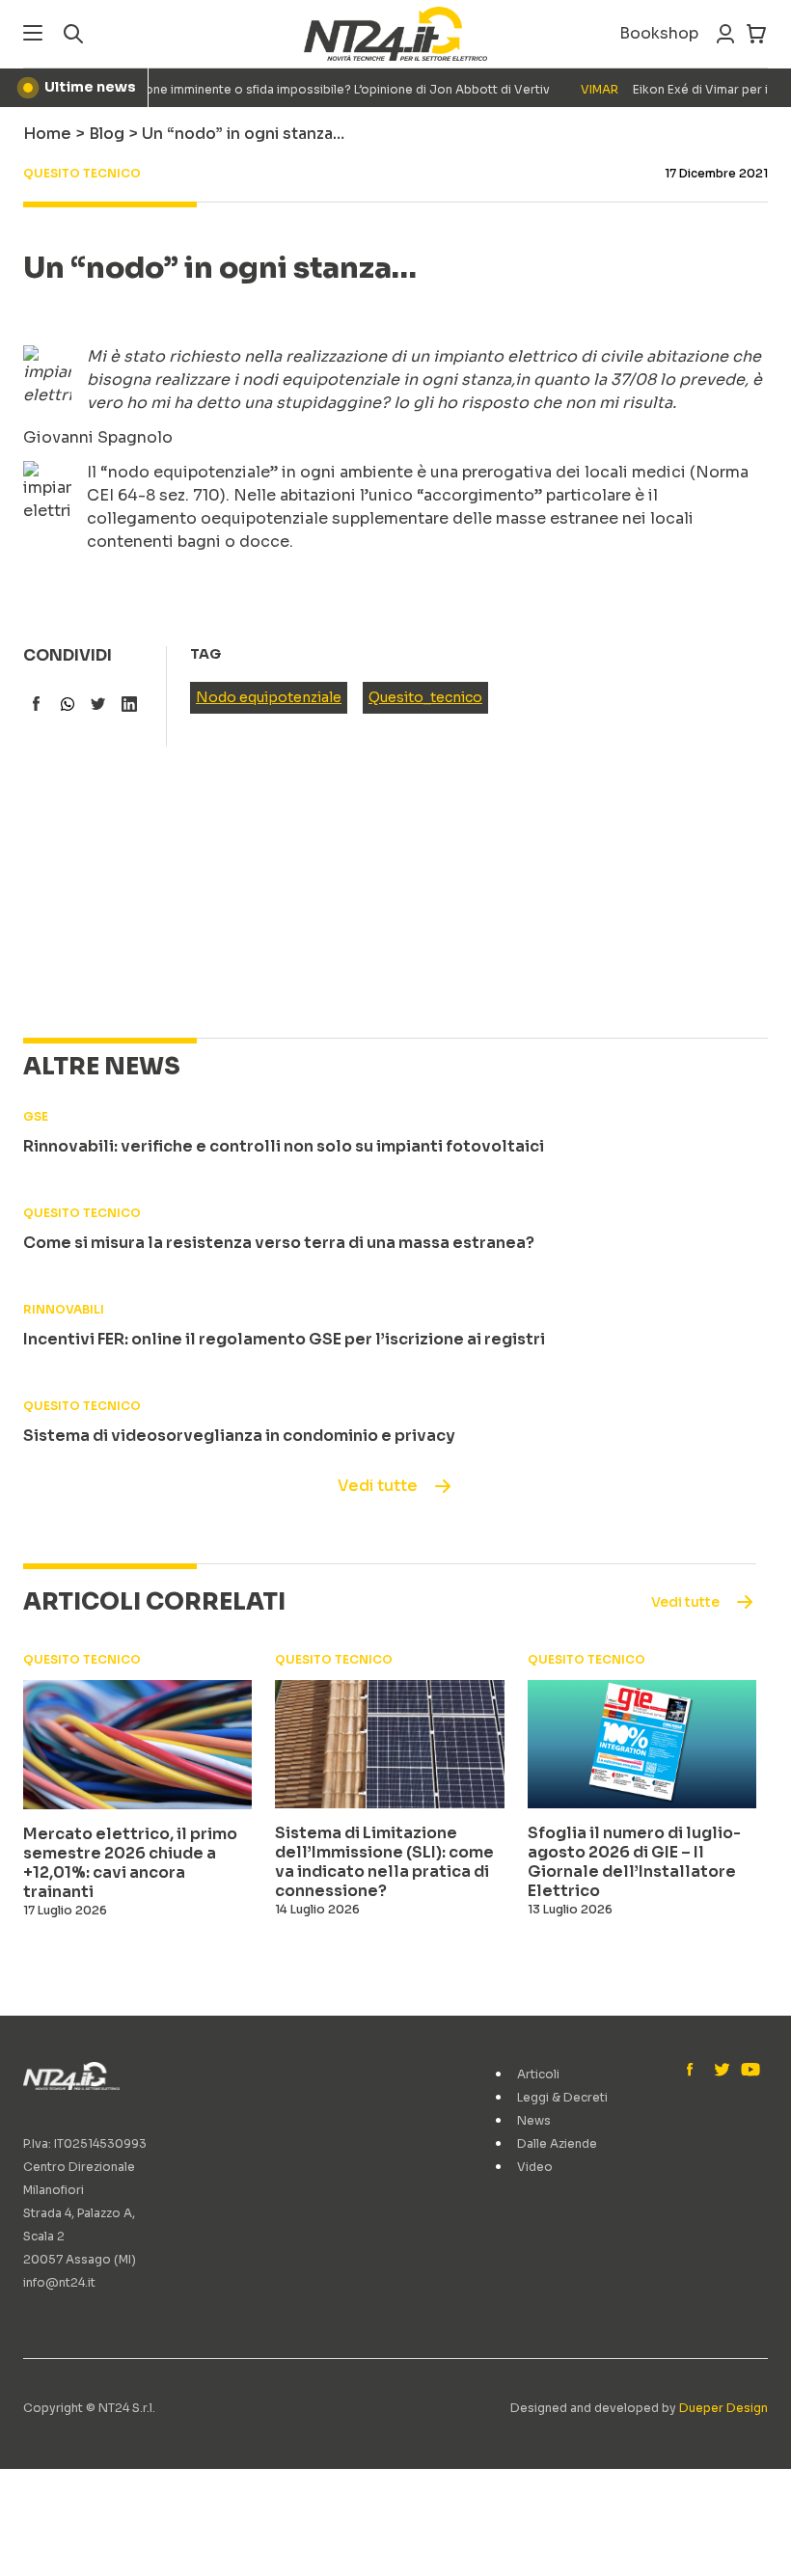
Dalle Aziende (557, 2143)
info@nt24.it (59, 2282)
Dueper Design (723, 2408)
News (534, 2120)
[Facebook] (695, 2071)
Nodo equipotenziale (269, 697)
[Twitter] (722, 2071)
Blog (107, 134)
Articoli (538, 2074)
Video (535, 2167)
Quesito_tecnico (425, 697)
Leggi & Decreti (562, 2097)
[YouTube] (749, 2071)
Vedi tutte (378, 1486)
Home (47, 134)
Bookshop (659, 33)
